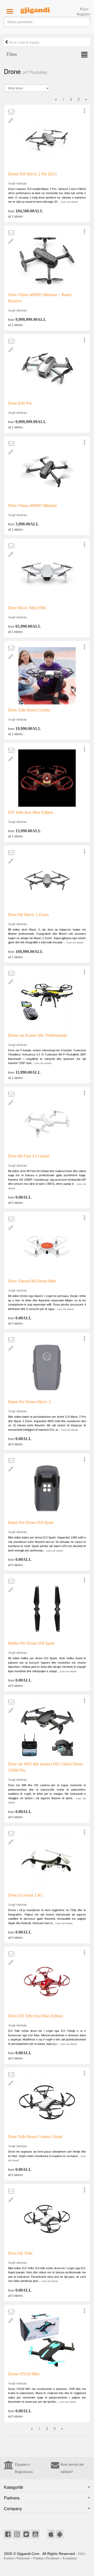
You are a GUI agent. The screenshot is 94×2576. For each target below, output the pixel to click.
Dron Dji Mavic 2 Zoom (28, 915)
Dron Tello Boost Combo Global (35, 2137)
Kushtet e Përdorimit (17, 2558)
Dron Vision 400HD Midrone (33, 505)
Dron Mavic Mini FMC (28, 608)
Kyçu (84, 9)
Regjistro (83, 14)
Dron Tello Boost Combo (29, 710)
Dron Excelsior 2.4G (25, 1895)
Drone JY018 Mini (24, 2374)
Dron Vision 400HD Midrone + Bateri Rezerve (40, 298)
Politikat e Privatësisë (46, 2558)
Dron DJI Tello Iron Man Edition (35, 2016)
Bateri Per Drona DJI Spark (31, 1522)
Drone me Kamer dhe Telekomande (38, 1035)
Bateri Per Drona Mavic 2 (29, 1402)
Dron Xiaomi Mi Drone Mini (32, 1281)
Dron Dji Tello (20, 2253)
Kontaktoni (70, 2558)
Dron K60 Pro (20, 403)
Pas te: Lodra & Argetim (24, 42)
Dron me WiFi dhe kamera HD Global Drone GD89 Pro (46, 1767)
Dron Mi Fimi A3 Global (29, 1156)
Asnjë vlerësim (17, 183)
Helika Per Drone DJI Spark (31, 1643)
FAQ (81, 2554)
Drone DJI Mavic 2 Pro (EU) (32, 174)
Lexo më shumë (69, 202)
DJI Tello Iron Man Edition (31, 812)
